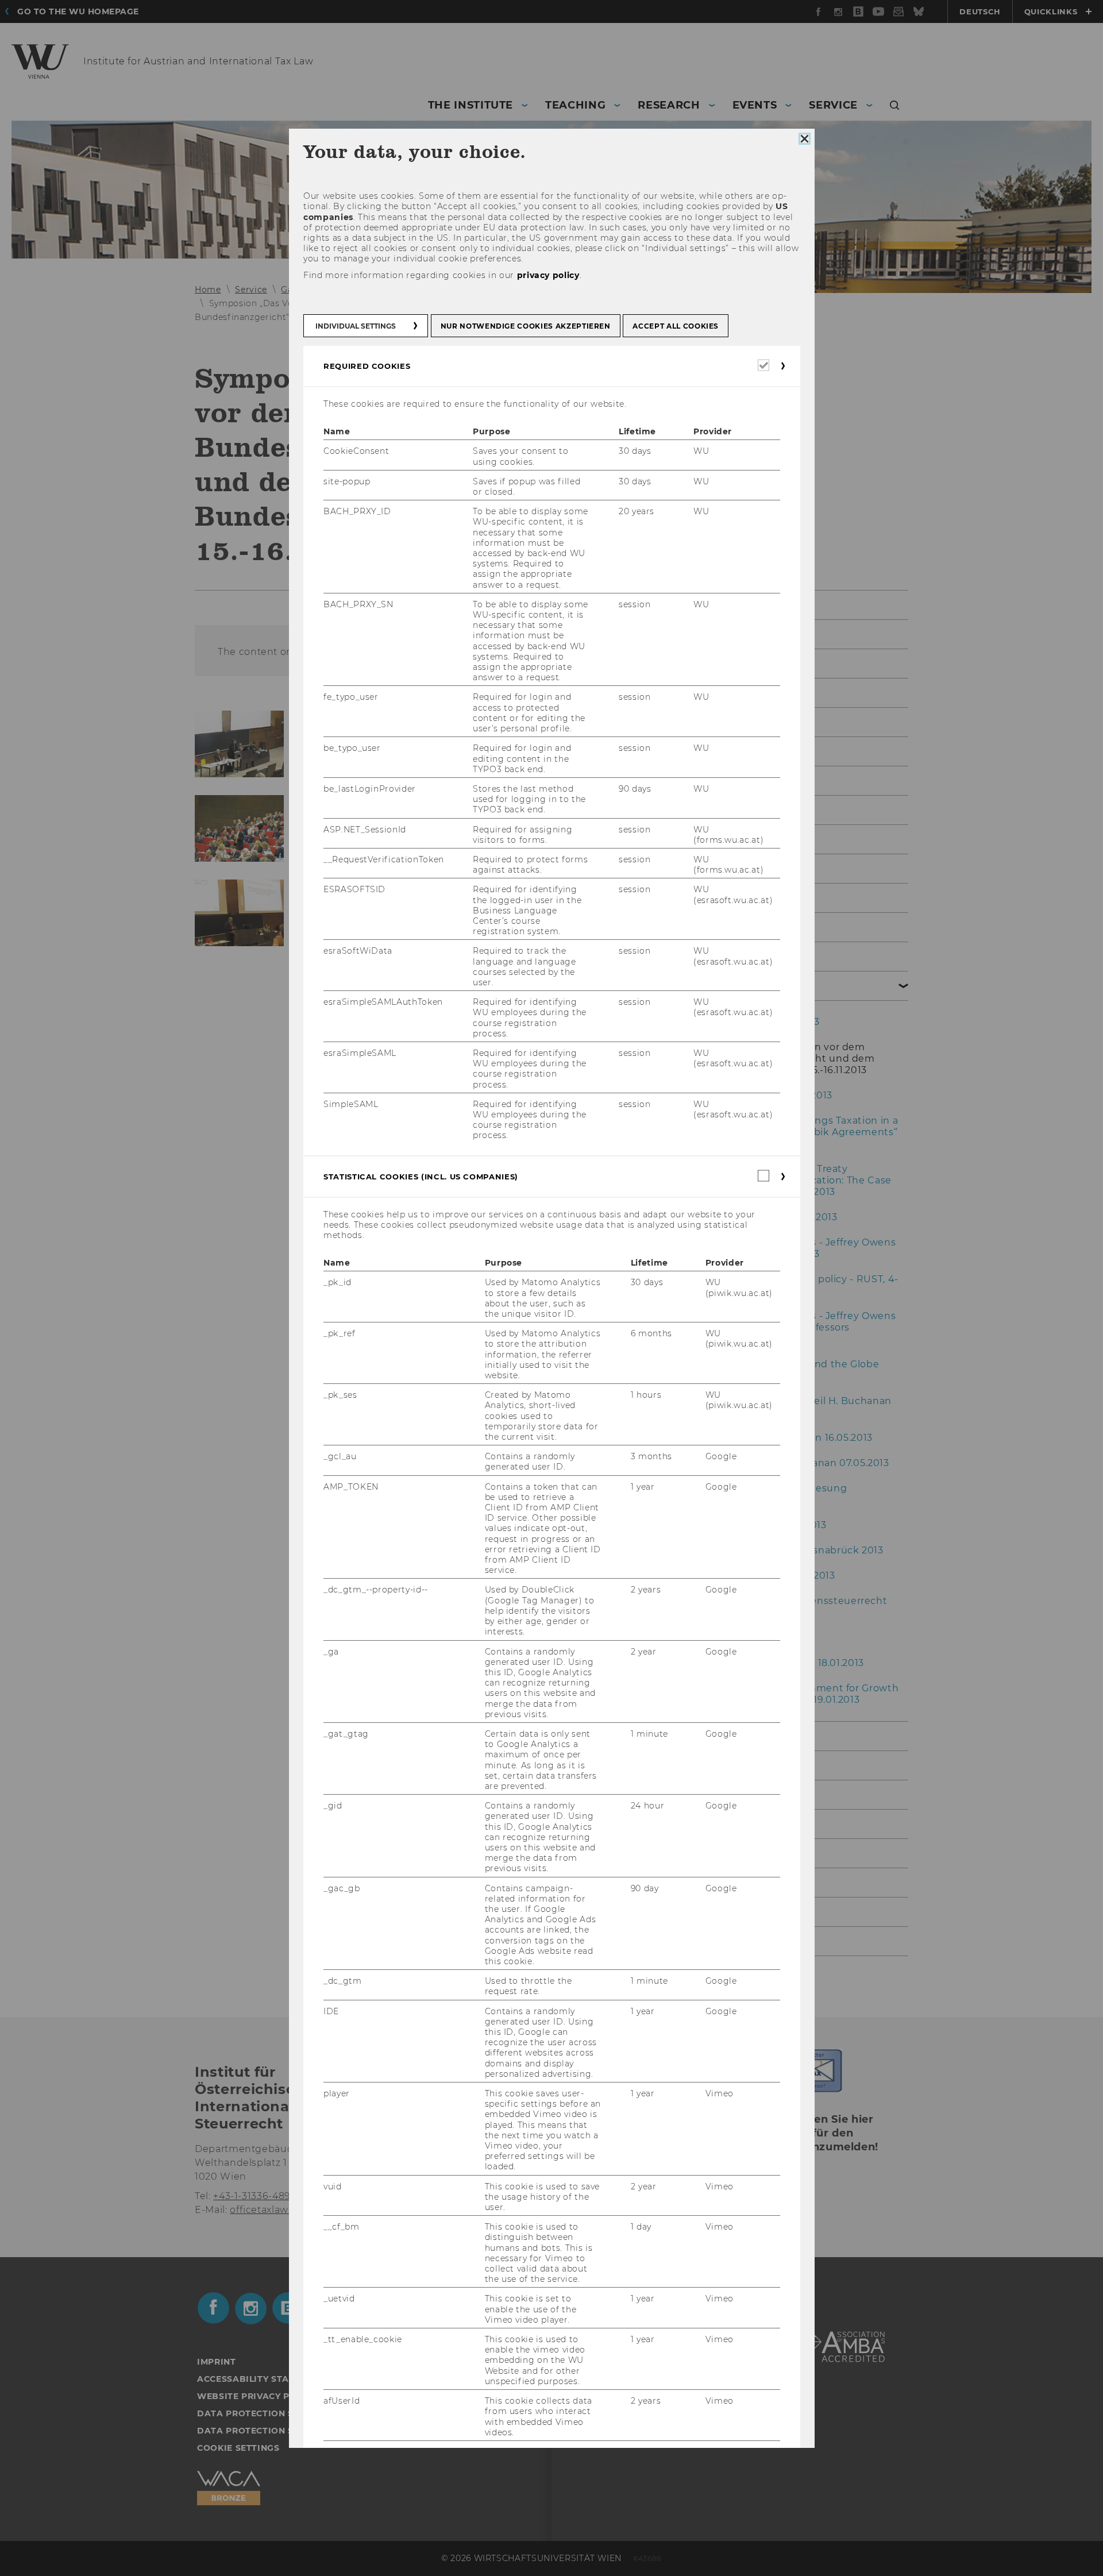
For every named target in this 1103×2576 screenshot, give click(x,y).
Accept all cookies (676, 326)
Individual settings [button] (356, 326)
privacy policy (548, 275)
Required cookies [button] (367, 366)
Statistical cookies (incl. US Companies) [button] (421, 1177)
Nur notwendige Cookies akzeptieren (525, 326)
